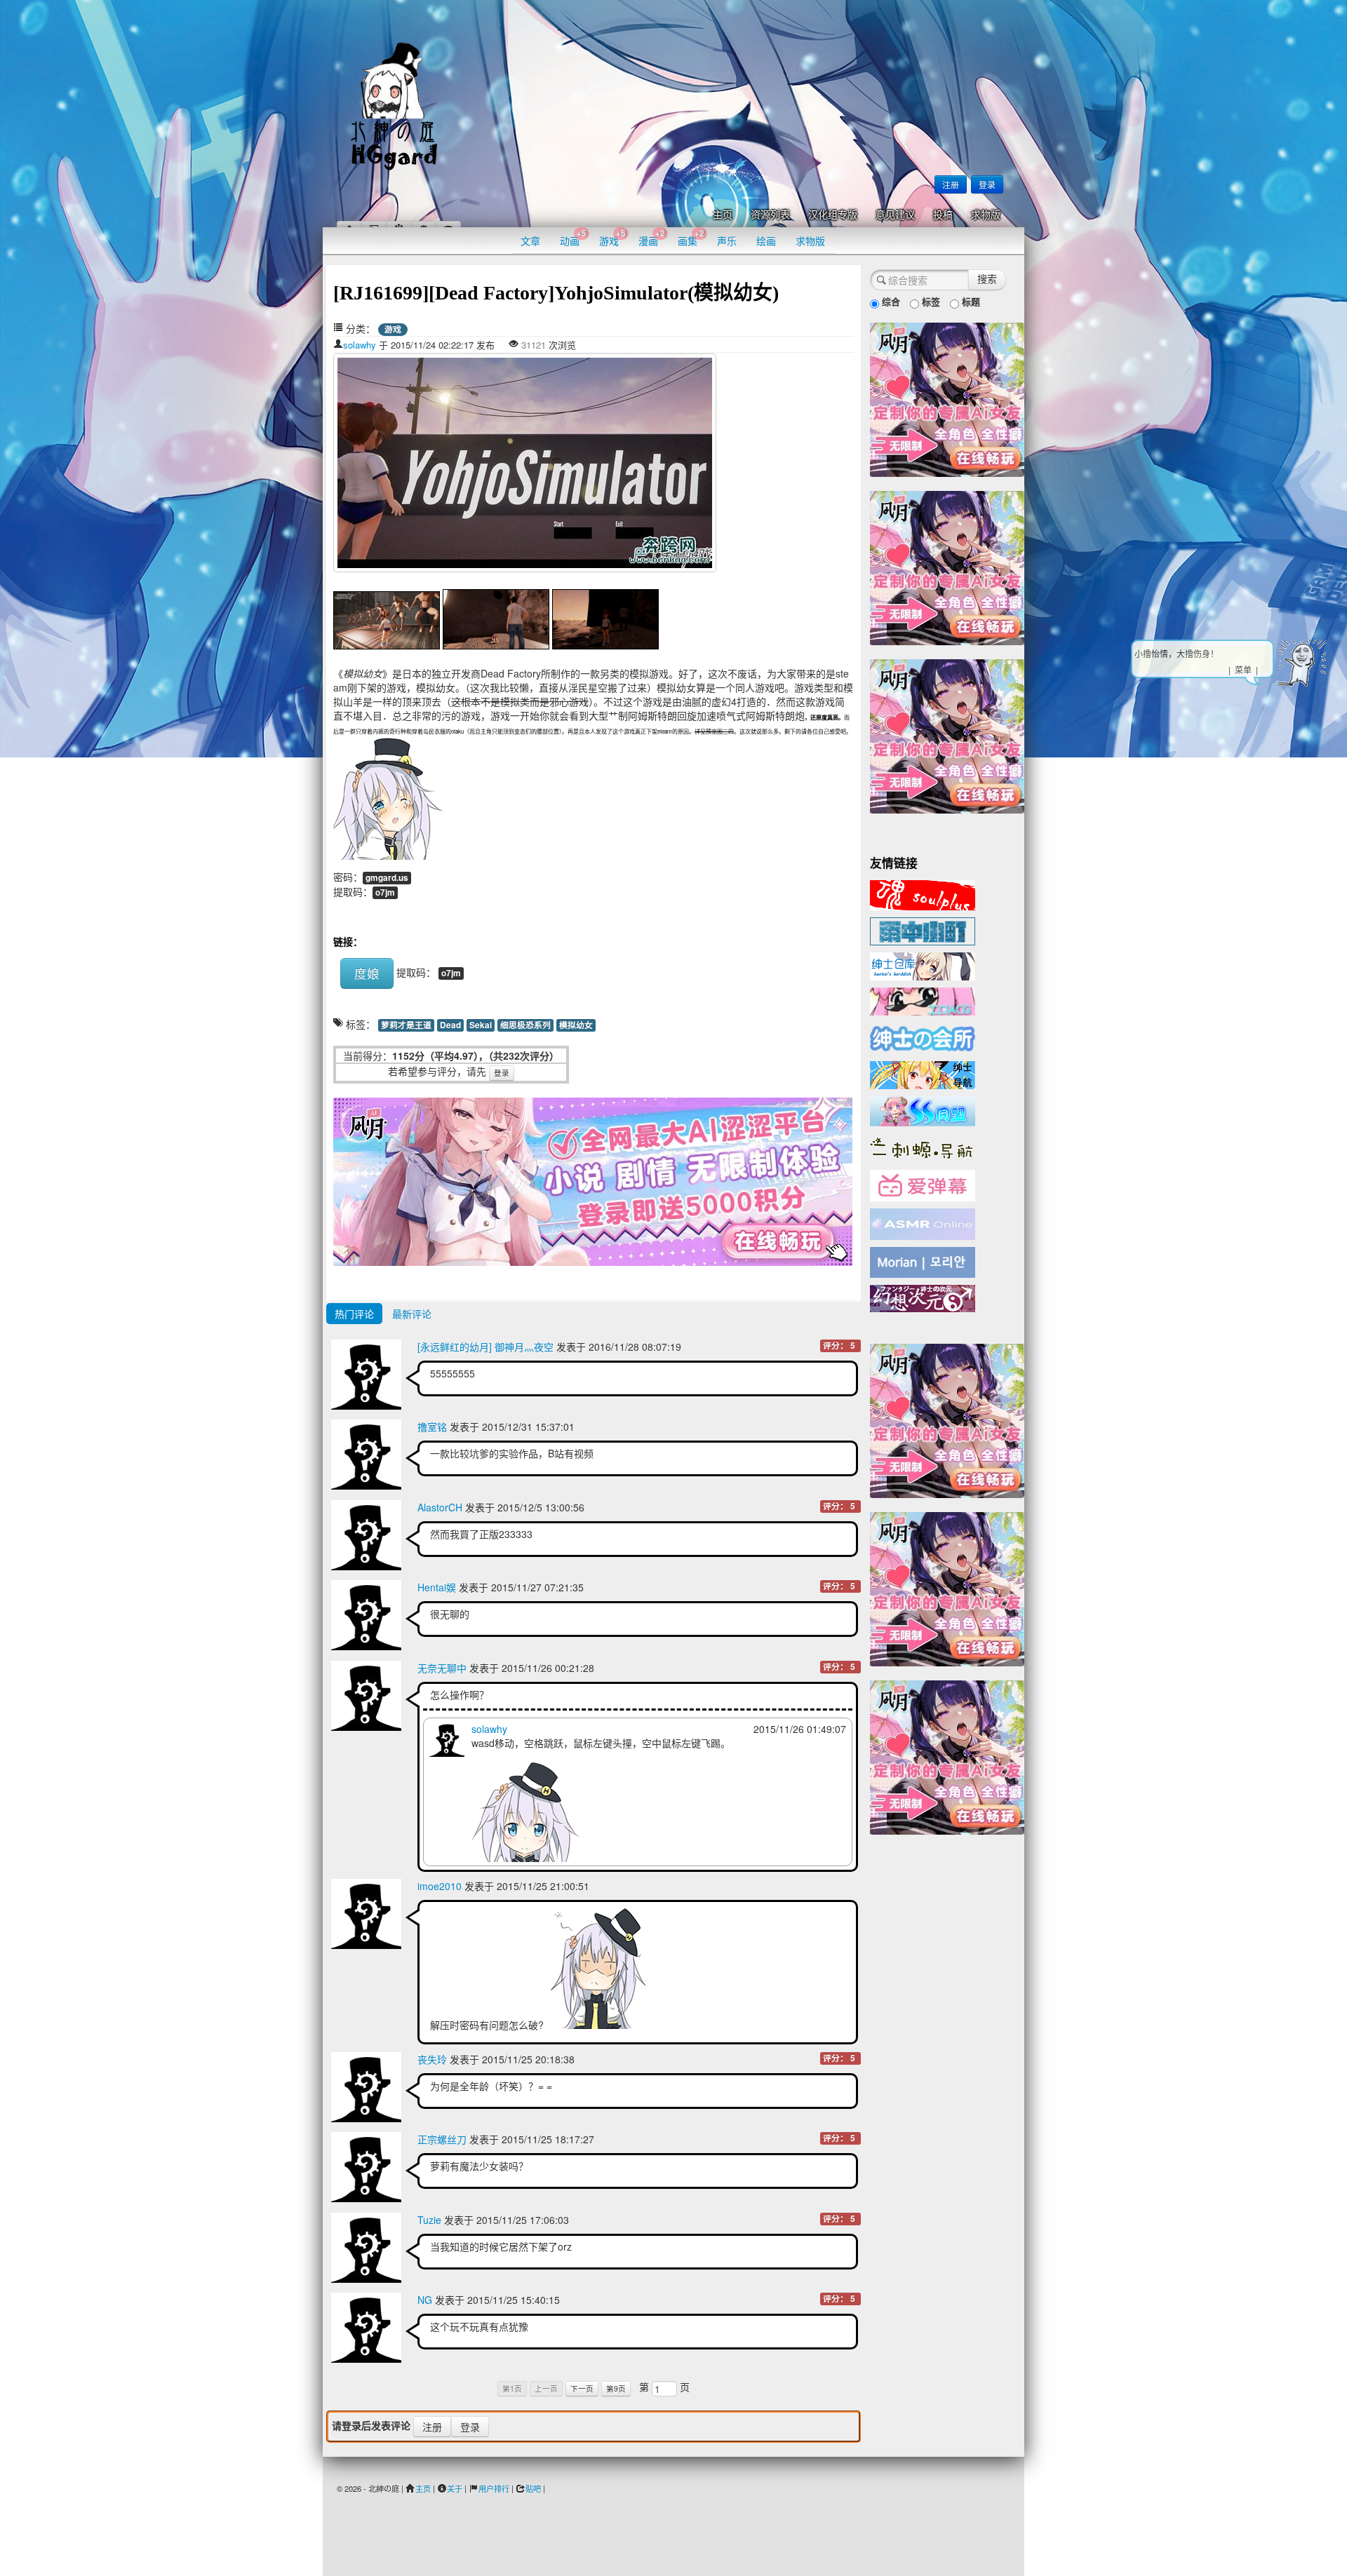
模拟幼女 (576, 1025)
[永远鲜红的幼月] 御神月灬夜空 (485, 1347)
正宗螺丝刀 (442, 2139)
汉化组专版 (833, 215)
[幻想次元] (923, 1297)
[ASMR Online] (923, 1223)
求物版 (986, 215)
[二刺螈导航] (923, 1147)
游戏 (612, 237)
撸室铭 (432, 1427)
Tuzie (429, 2220)
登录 (987, 184)
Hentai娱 (437, 1587)
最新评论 (412, 1314)
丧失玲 (432, 2059)
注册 (951, 184)
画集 (691, 237)
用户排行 (494, 2488)
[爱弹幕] (923, 1185)
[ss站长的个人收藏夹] (923, 1074)
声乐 (727, 241)
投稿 (943, 215)
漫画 (652, 237)
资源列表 (770, 215)
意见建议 (895, 215)
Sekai (481, 1025)
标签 (930, 301)
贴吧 (533, 2488)
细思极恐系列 (525, 1025)
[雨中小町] (923, 930)
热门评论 (354, 1314)
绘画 (766, 241)
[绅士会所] (923, 1037)
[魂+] (923, 893)
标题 (970, 301)
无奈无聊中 (442, 1668)
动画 (573, 237)
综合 (890, 301)
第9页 (616, 2388)
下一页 (582, 2388)
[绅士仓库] (923, 965)
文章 (530, 241)
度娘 (367, 973)
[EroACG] (923, 1000)
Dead (450, 1025)
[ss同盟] (923, 1110)
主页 (723, 215)
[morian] (923, 1261)
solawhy (360, 345)
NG (425, 2300)
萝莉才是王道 (406, 1025)
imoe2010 (440, 1886)
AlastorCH (440, 1507)
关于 (455, 2488)
